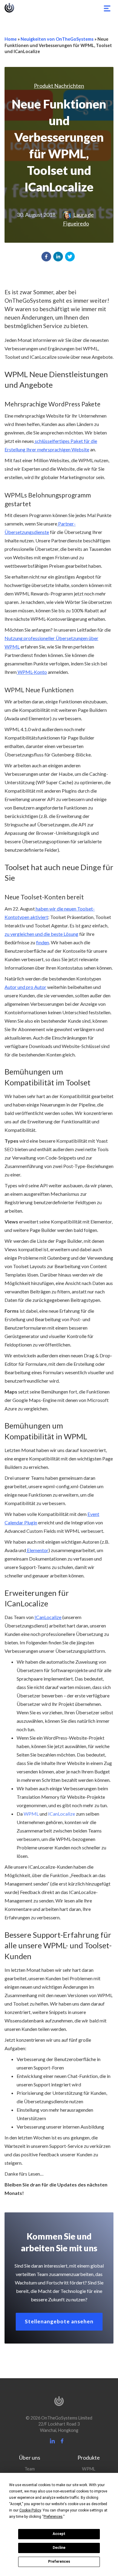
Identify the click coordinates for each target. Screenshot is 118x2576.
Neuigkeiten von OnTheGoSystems (57, 39)
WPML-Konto (32, 672)
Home (11, 39)
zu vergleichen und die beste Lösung (41, 934)
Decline (59, 2548)
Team (30, 2469)
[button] (46, 257)
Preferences (59, 2562)
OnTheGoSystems (9, 8)
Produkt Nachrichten (59, 86)
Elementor (37, 1550)
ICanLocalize (48, 1617)
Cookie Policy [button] (30, 2510)
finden (43, 942)
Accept (59, 2534)
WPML (31, 1814)
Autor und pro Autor (25, 987)
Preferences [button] (53, 2517)
